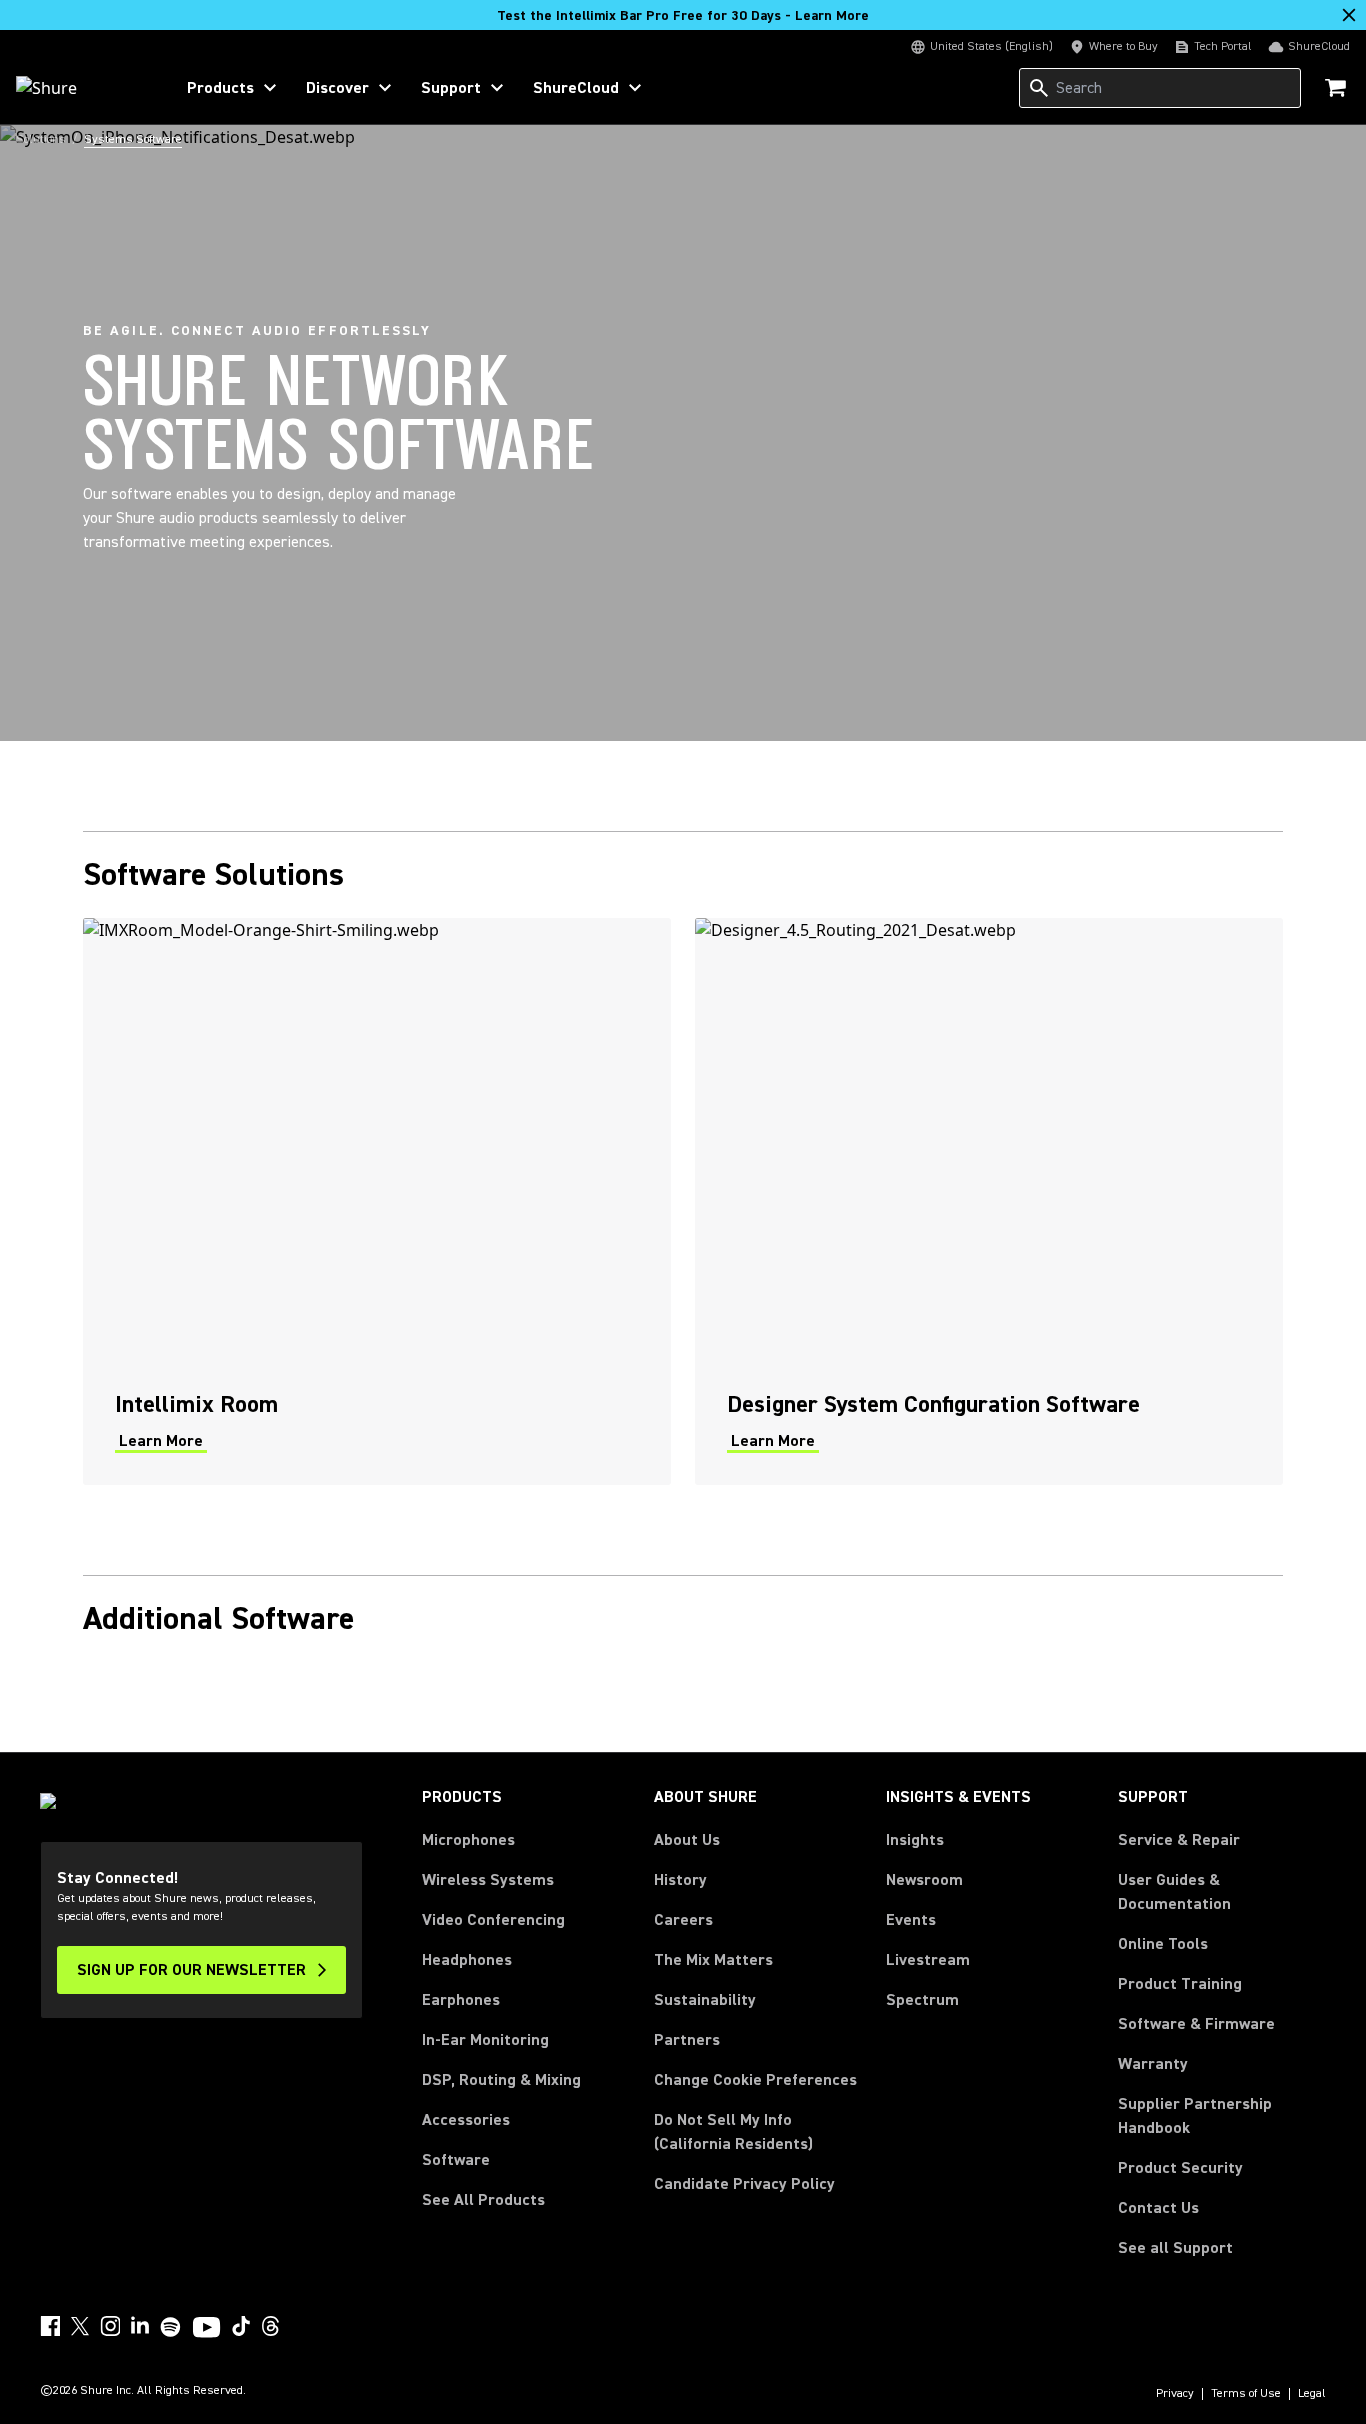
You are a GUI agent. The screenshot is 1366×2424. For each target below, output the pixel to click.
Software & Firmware (1196, 2024)
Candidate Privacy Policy (744, 2184)
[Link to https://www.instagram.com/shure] (110, 2326)
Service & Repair (1179, 1840)
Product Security (1180, 2168)
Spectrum (922, 2000)
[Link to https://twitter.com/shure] (80, 2326)
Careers (683, 1920)
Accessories (466, 2120)
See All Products (483, 2200)
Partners (687, 2040)
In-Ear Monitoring (485, 2040)
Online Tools (1163, 1944)
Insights (915, 1840)
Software (456, 2160)
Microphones (468, 1840)
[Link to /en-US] (81, 88)
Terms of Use (1246, 2394)
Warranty (1153, 2064)
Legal (1312, 2394)
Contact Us (1158, 2208)
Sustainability (705, 2000)
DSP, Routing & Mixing (501, 2080)
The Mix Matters (713, 1960)
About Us (687, 1840)
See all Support (1175, 2248)
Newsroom (924, 1880)
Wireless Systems (488, 1880)
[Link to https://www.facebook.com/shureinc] (50, 2326)
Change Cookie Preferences (755, 2080)
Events (911, 1920)
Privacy (1175, 2394)
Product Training (1180, 1984)
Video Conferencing (493, 1920)
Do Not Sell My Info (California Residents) (733, 2132)
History (680, 1880)
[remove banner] (1349, 15)
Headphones (467, 1960)
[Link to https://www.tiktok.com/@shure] (241, 2326)
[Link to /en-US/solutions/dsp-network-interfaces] (989, 1201)
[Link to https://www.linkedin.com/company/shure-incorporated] (140, 2326)
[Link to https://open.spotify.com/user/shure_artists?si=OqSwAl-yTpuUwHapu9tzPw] (171, 2327)
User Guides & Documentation (1174, 1892)
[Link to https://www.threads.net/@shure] (271, 2326)
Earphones (461, 2000)
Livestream (928, 1960)
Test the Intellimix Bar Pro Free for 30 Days (683, 16)
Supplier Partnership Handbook (1222, 2116)
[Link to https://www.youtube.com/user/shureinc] (206, 2329)
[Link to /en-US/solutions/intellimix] (377, 1201)
